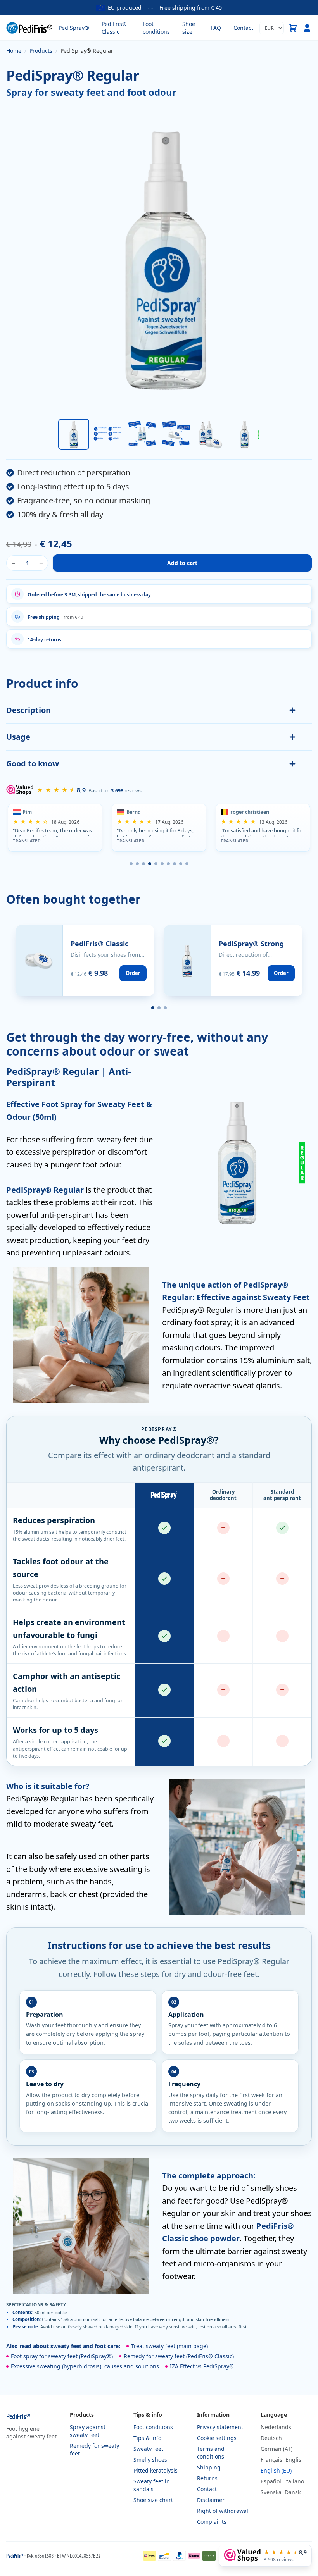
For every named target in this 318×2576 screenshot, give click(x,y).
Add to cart (182, 563)
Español (271, 2481)
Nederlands (276, 2427)
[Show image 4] (176, 434)
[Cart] (293, 28)
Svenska (271, 2492)
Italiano (294, 2481)
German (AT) (277, 2449)
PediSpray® (74, 28)
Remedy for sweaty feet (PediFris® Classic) (179, 2356)
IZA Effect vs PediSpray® (202, 2366)
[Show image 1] (74, 434)
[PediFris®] (29, 28)
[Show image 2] (108, 434)
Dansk (293, 2492)
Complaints (212, 2522)
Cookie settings (217, 2438)
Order (133, 973)
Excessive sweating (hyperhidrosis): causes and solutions (85, 2366)
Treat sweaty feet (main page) (169, 2346)
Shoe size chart (153, 2500)
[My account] (307, 28)
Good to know (33, 764)
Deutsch (271, 2438)
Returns (207, 2478)
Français (271, 2460)
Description (29, 710)
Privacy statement (220, 2427)
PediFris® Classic (114, 28)
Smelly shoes (150, 2460)
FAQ (216, 28)
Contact (243, 28)
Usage (18, 737)
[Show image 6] (244, 434)
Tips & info (147, 2438)
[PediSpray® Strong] (233, 961)
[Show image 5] (210, 434)
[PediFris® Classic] (85, 961)
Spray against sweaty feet (88, 2431)
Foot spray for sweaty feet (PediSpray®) (62, 2356)
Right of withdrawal (223, 2511)
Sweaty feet (148, 2449)
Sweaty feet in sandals (152, 2485)
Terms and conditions (211, 2453)
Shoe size (189, 28)
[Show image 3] (142, 434)
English (295, 2460)
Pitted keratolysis (156, 2470)
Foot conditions (156, 28)
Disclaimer (211, 2500)
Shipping (209, 2467)
